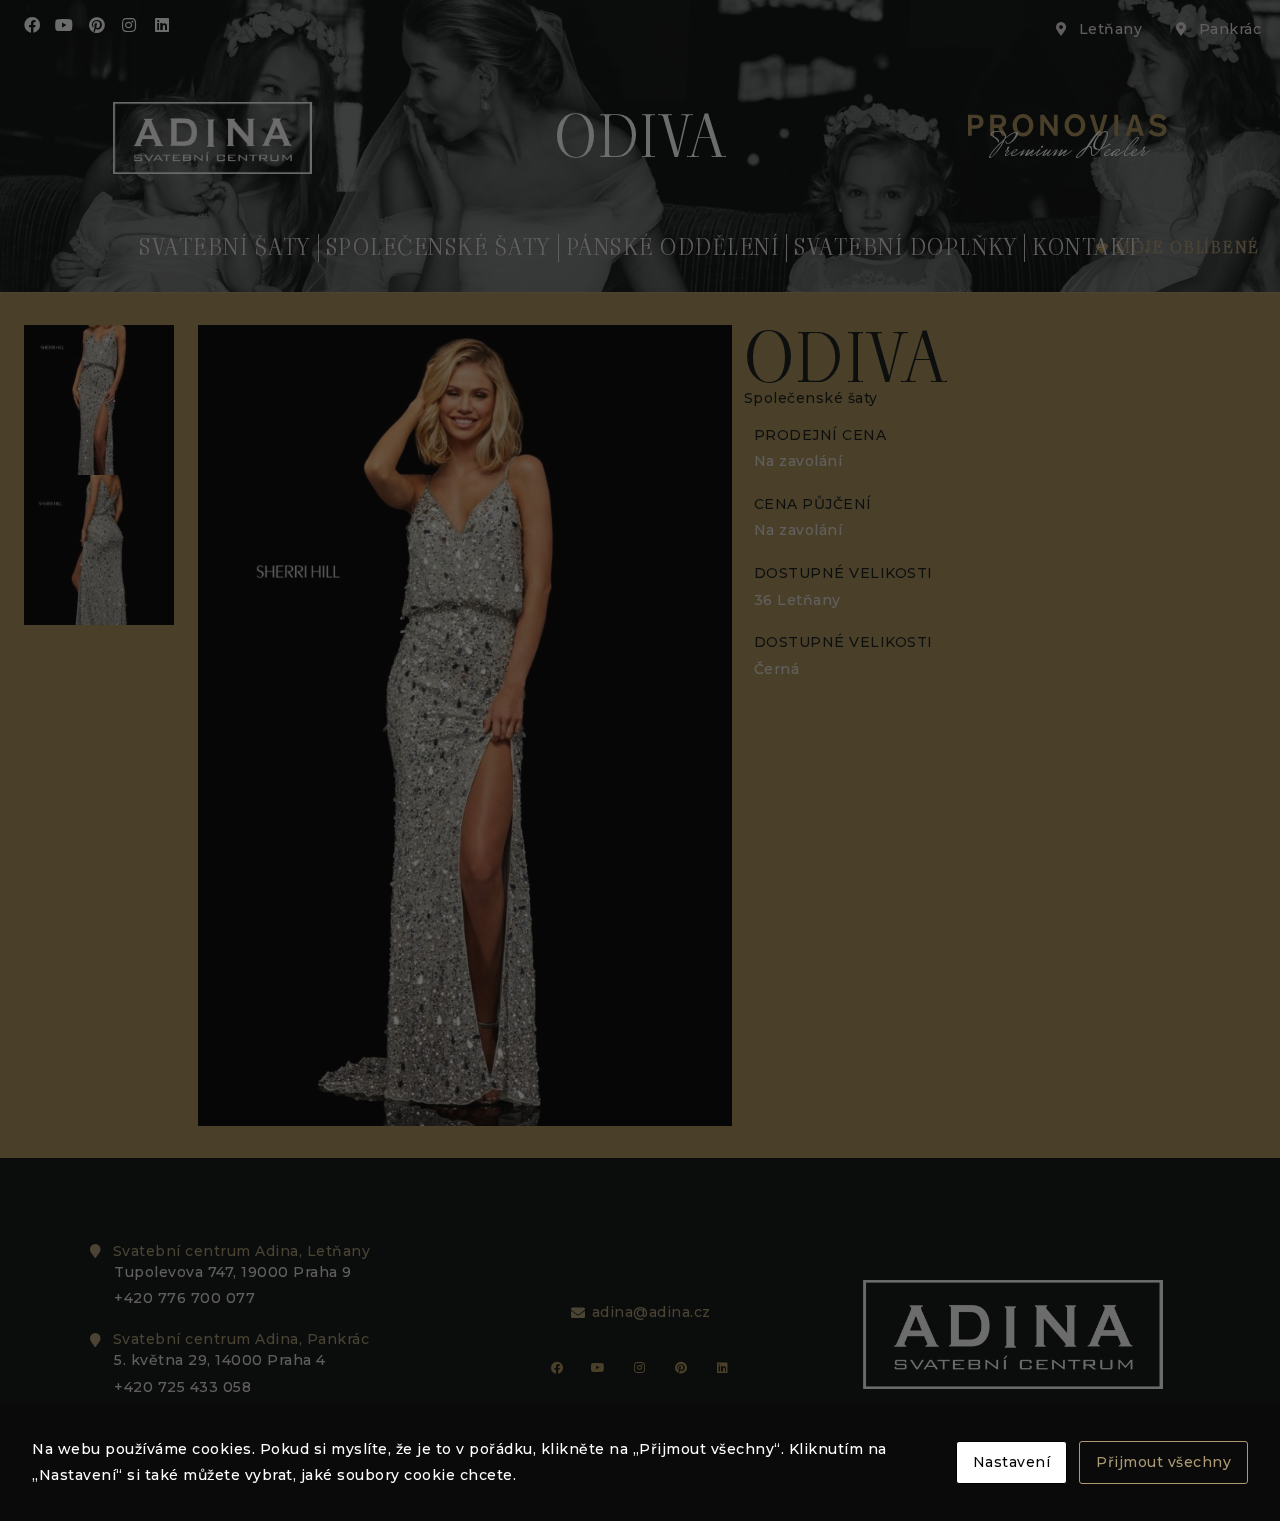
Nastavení (1012, 1462)
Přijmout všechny (1163, 1462)
